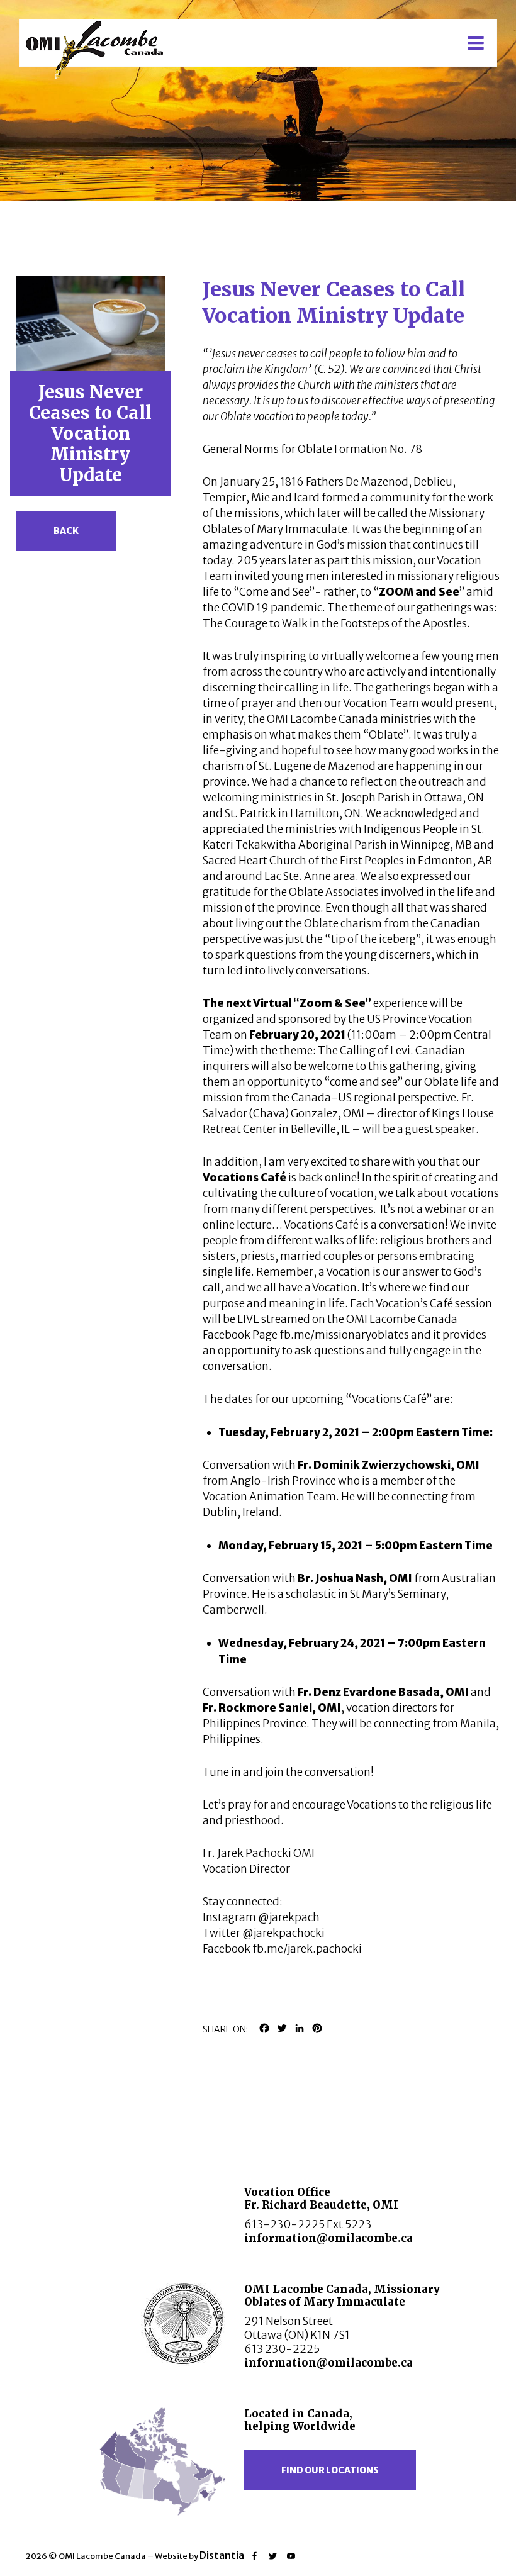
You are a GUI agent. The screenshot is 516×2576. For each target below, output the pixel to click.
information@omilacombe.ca (328, 2238)
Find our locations (330, 2470)
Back (66, 531)
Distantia (222, 2555)
